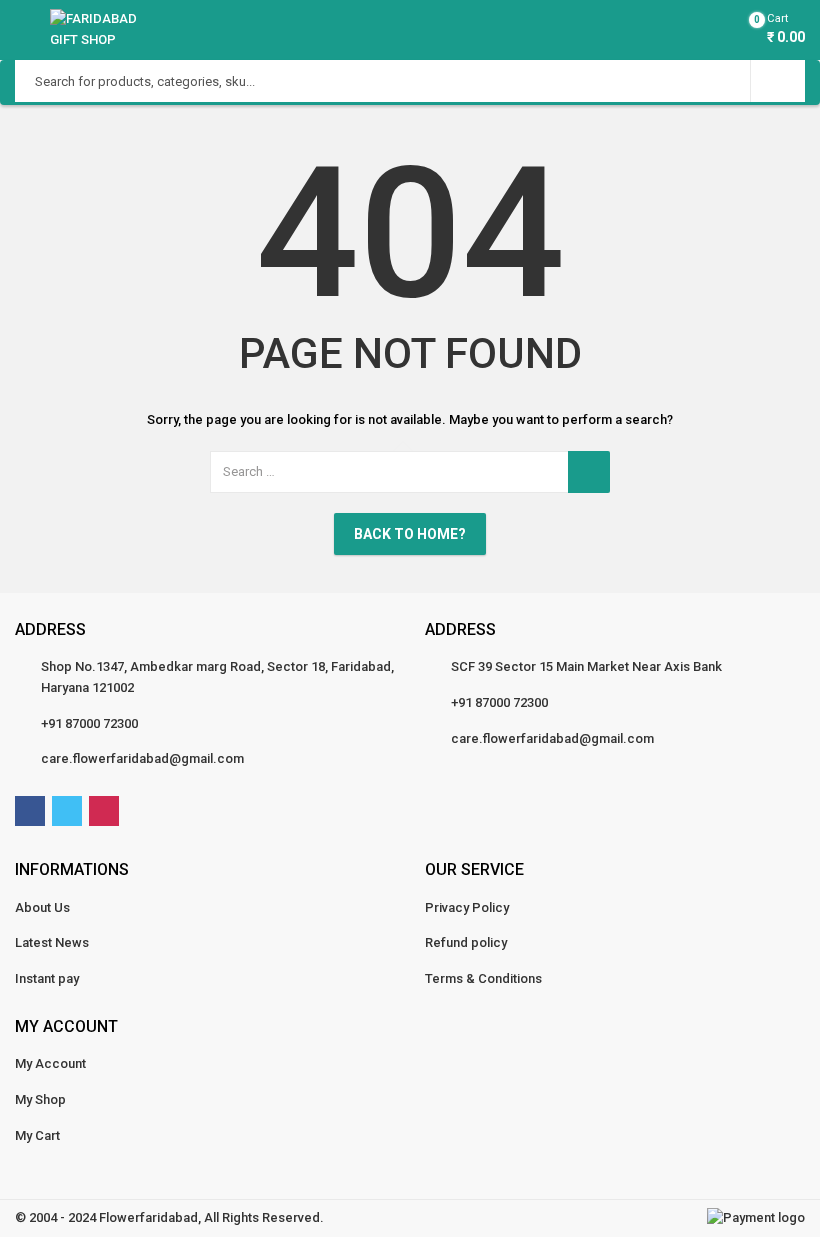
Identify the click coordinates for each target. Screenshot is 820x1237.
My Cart (37, 1135)
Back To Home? (410, 534)
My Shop (40, 1099)
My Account (50, 1063)
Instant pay (47, 978)
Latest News (52, 942)
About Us (42, 907)
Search (778, 81)
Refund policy (466, 942)
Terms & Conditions (483, 978)
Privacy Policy (467, 907)
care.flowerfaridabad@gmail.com (142, 758)
